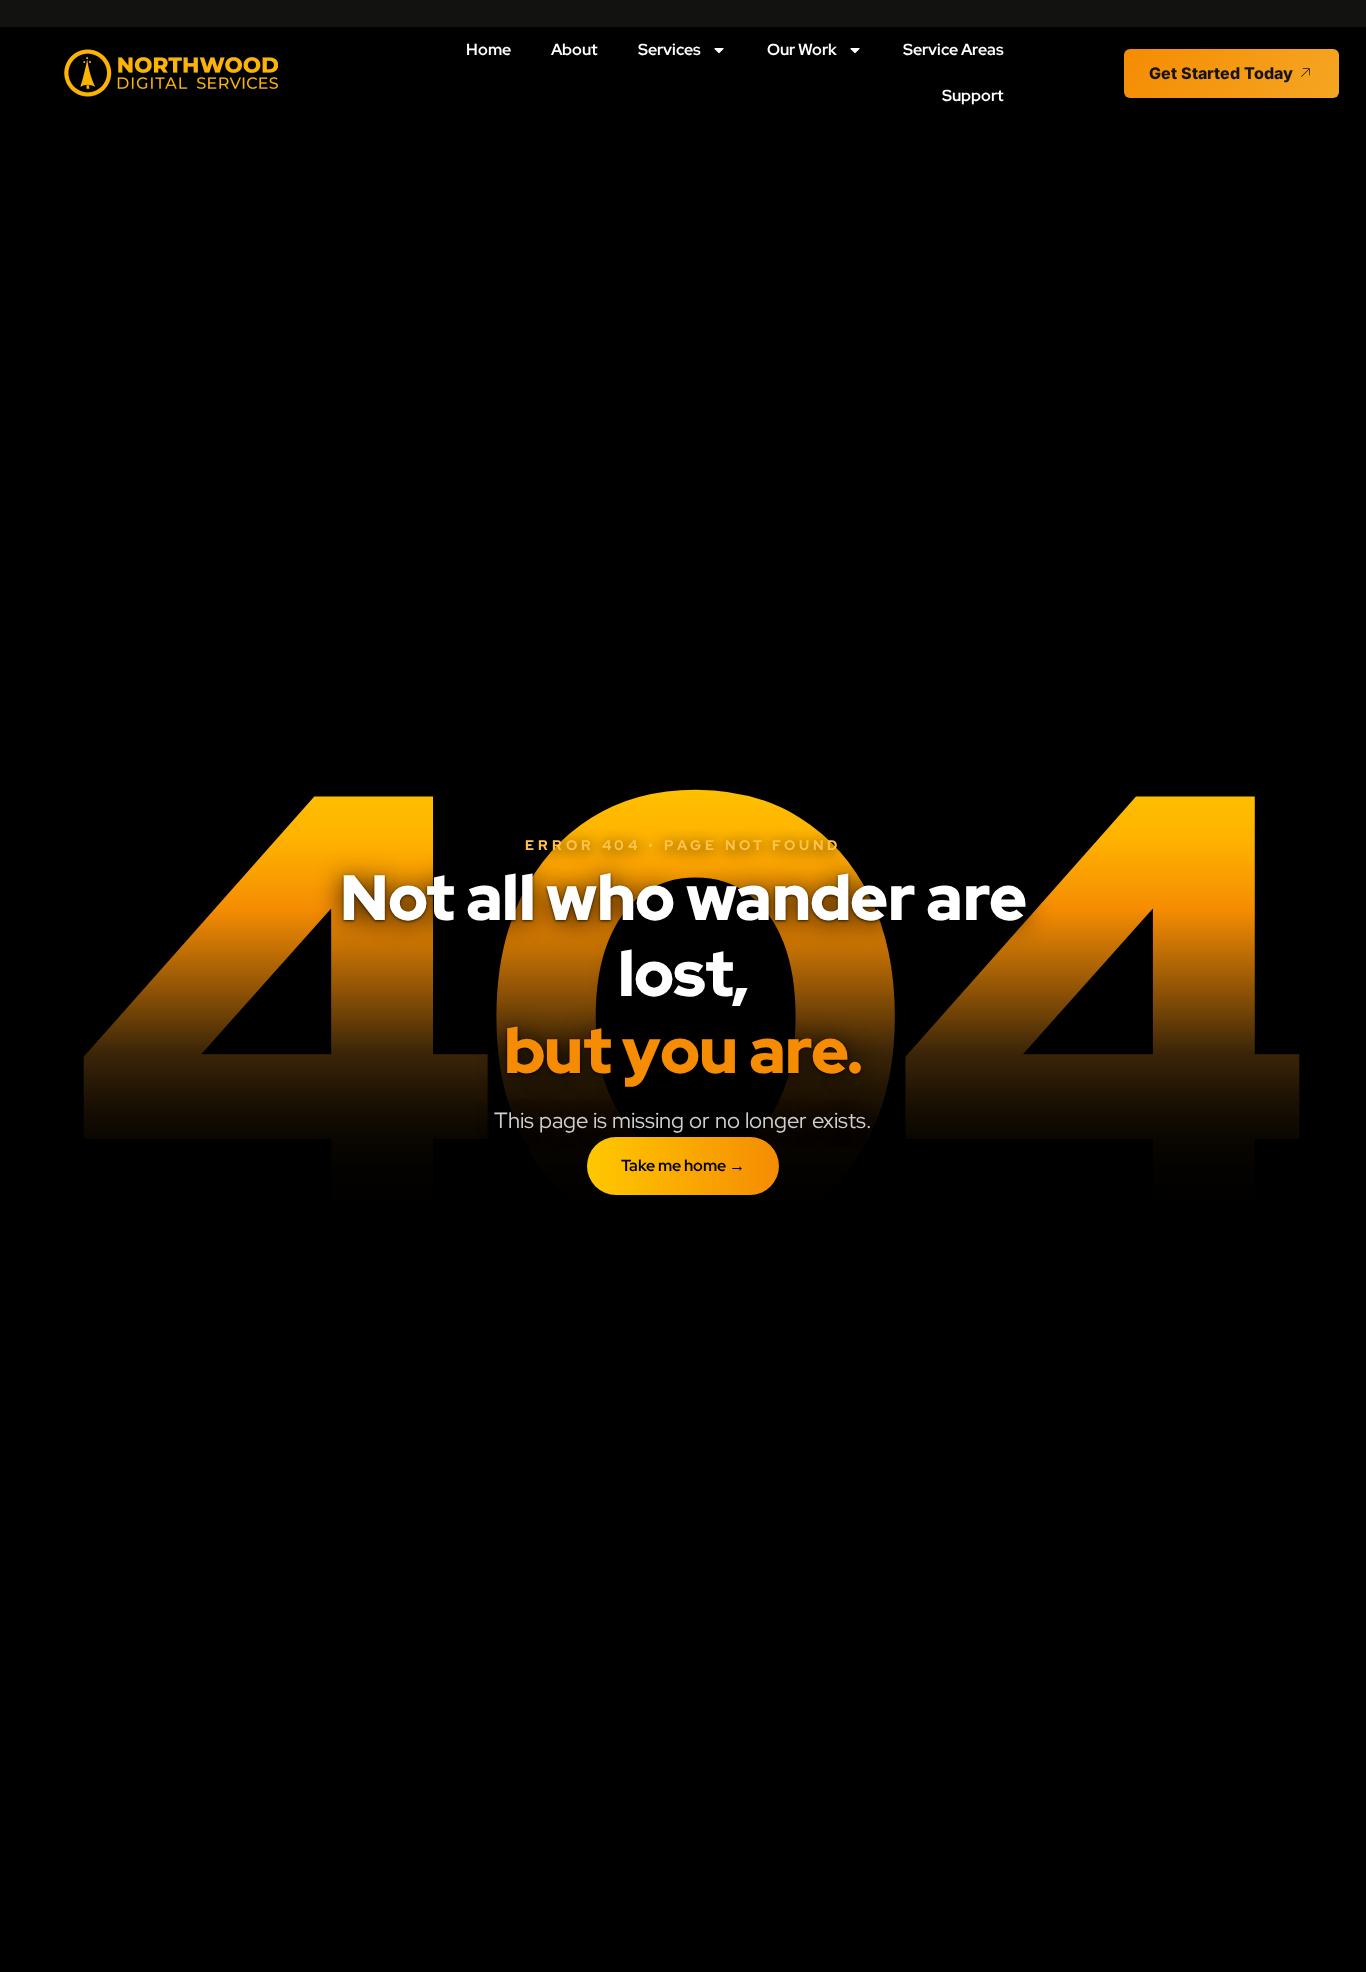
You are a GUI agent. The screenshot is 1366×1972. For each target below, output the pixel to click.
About (574, 49)
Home (488, 49)
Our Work (802, 49)
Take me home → (683, 1165)
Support (973, 95)
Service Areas (953, 49)
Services (669, 49)
